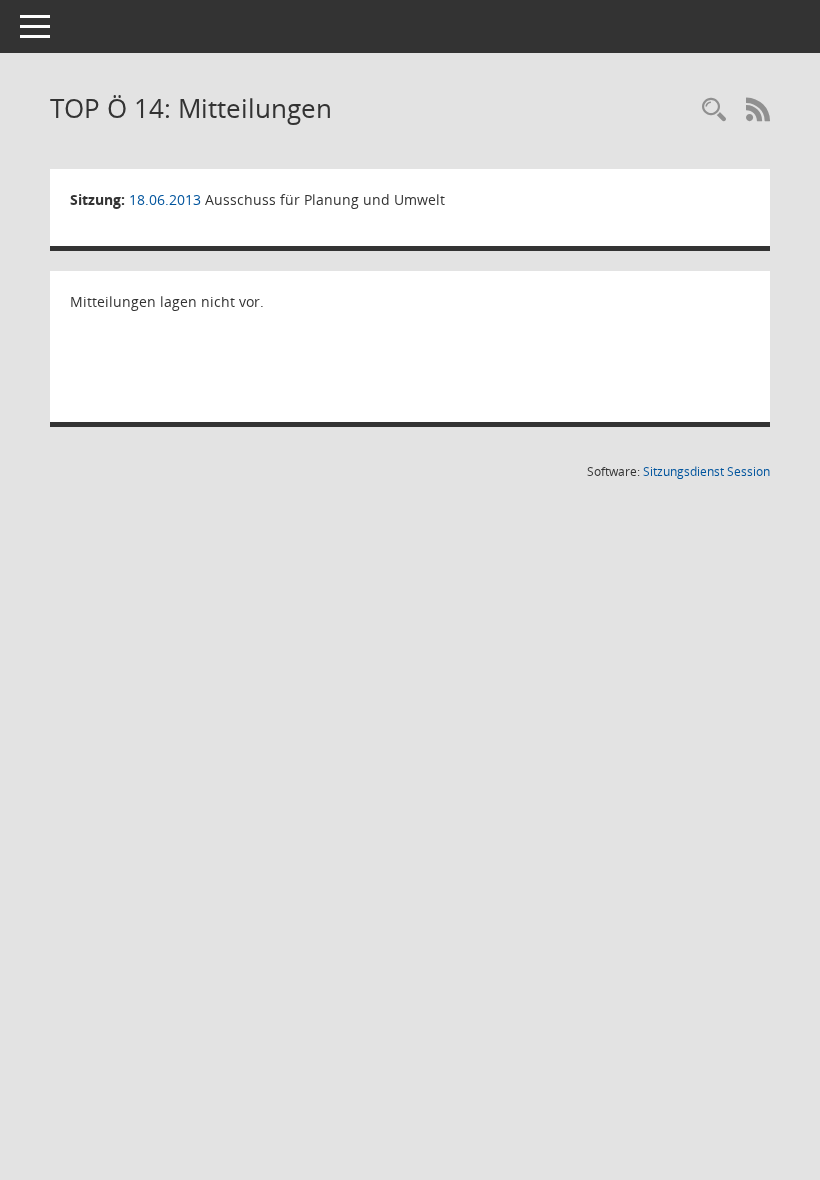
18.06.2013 (165, 199)
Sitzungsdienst (706, 471)
